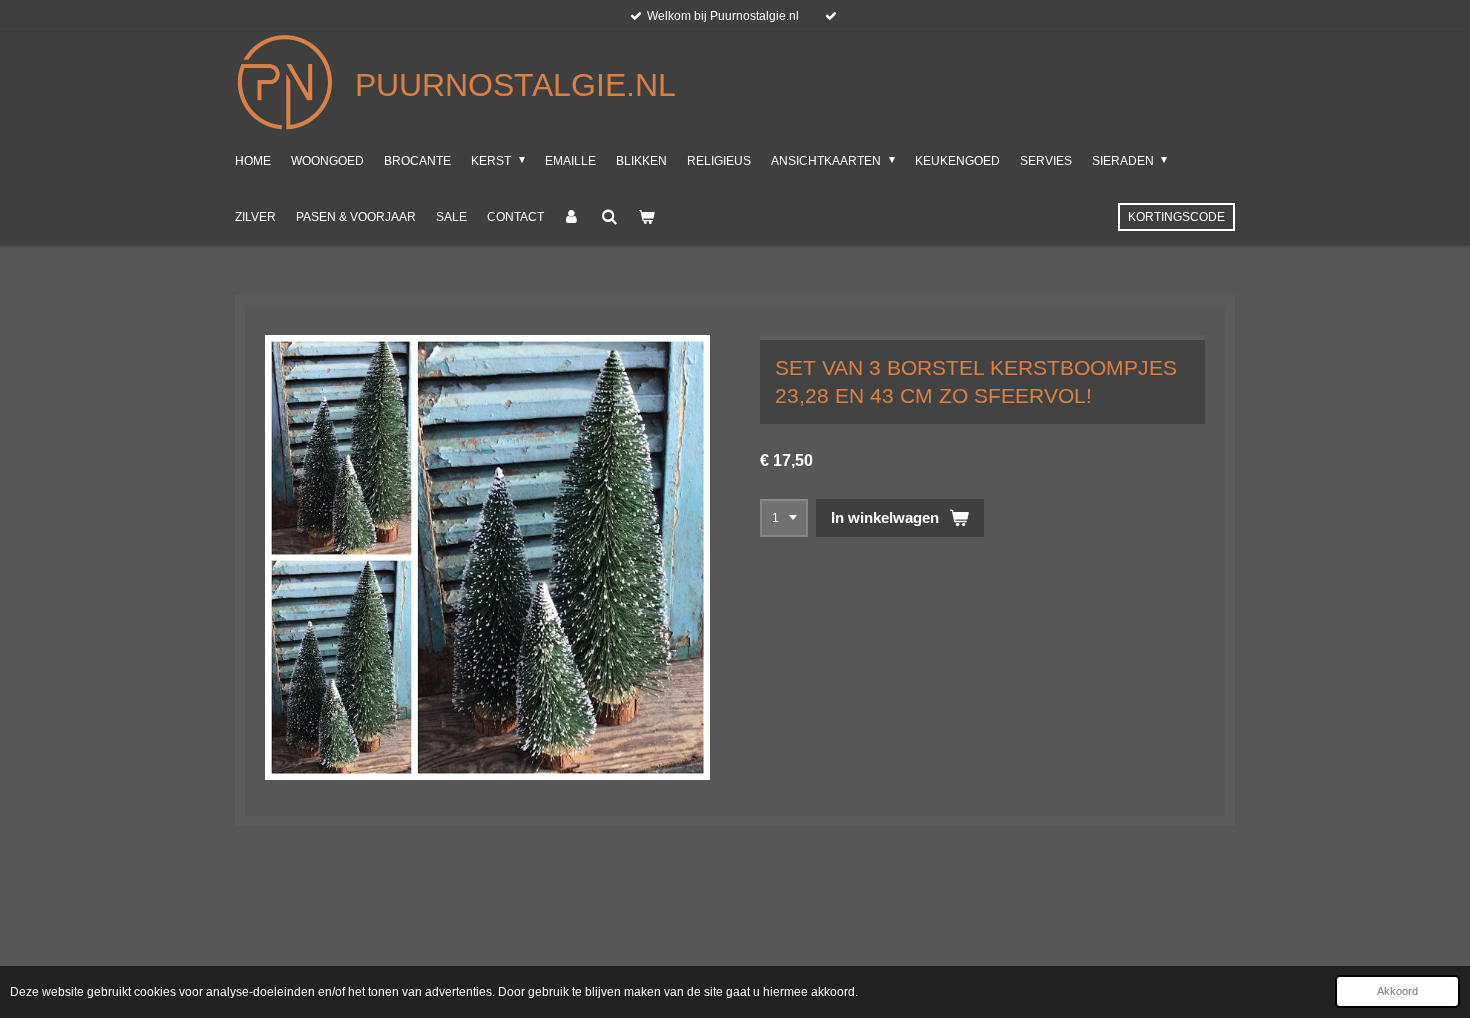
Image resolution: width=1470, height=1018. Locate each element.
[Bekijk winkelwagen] (646, 217)
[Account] (572, 217)
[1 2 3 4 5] (784, 518)
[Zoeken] (609, 217)
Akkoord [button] (1397, 991)
